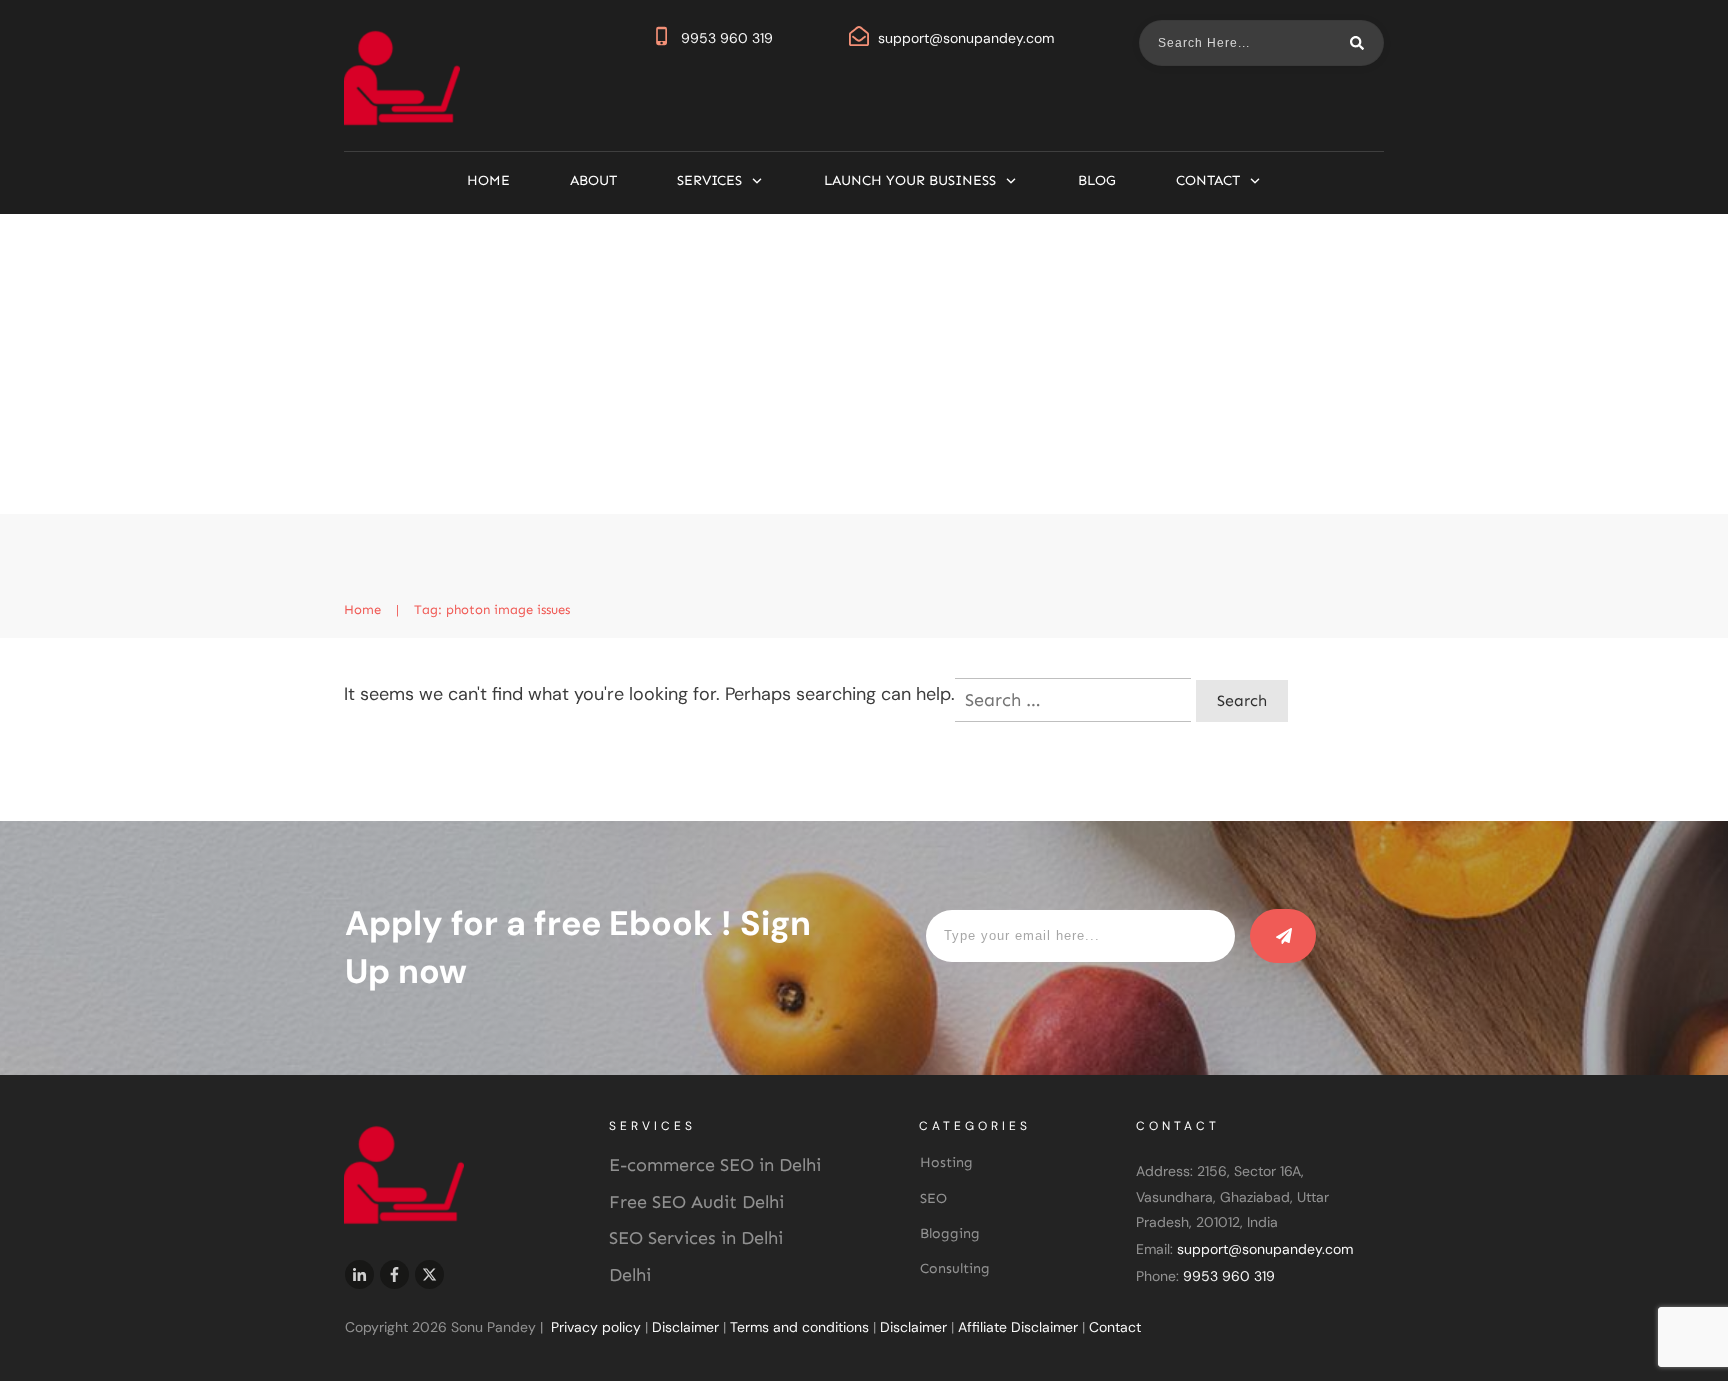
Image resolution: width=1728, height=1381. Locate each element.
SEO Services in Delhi (696, 1238)
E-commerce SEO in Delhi (715, 1165)
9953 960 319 (727, 38)
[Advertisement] (864, 364)
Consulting (955, 1268)
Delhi (630, 1275)
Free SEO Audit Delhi (696, 1202)
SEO (933, 1198)
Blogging (950, 1233)
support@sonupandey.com (966, 38)
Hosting (946, 1162)
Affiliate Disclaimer (1018, 1327)
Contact (1115, 1327)
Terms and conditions (799, 1327)
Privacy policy (596, 1327)
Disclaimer (685, 1327)
